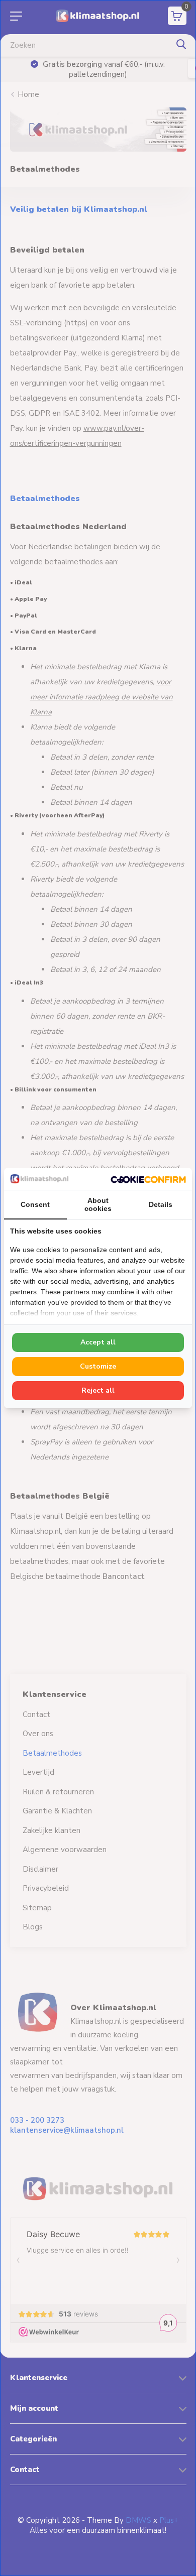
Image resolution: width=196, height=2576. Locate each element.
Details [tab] (161, 1204)
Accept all (98, 1342)
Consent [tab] (35, 1204)
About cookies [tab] (98, 1204)
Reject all (98, 1390)
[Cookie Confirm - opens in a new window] (148, 1179)
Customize (98, 1366)
